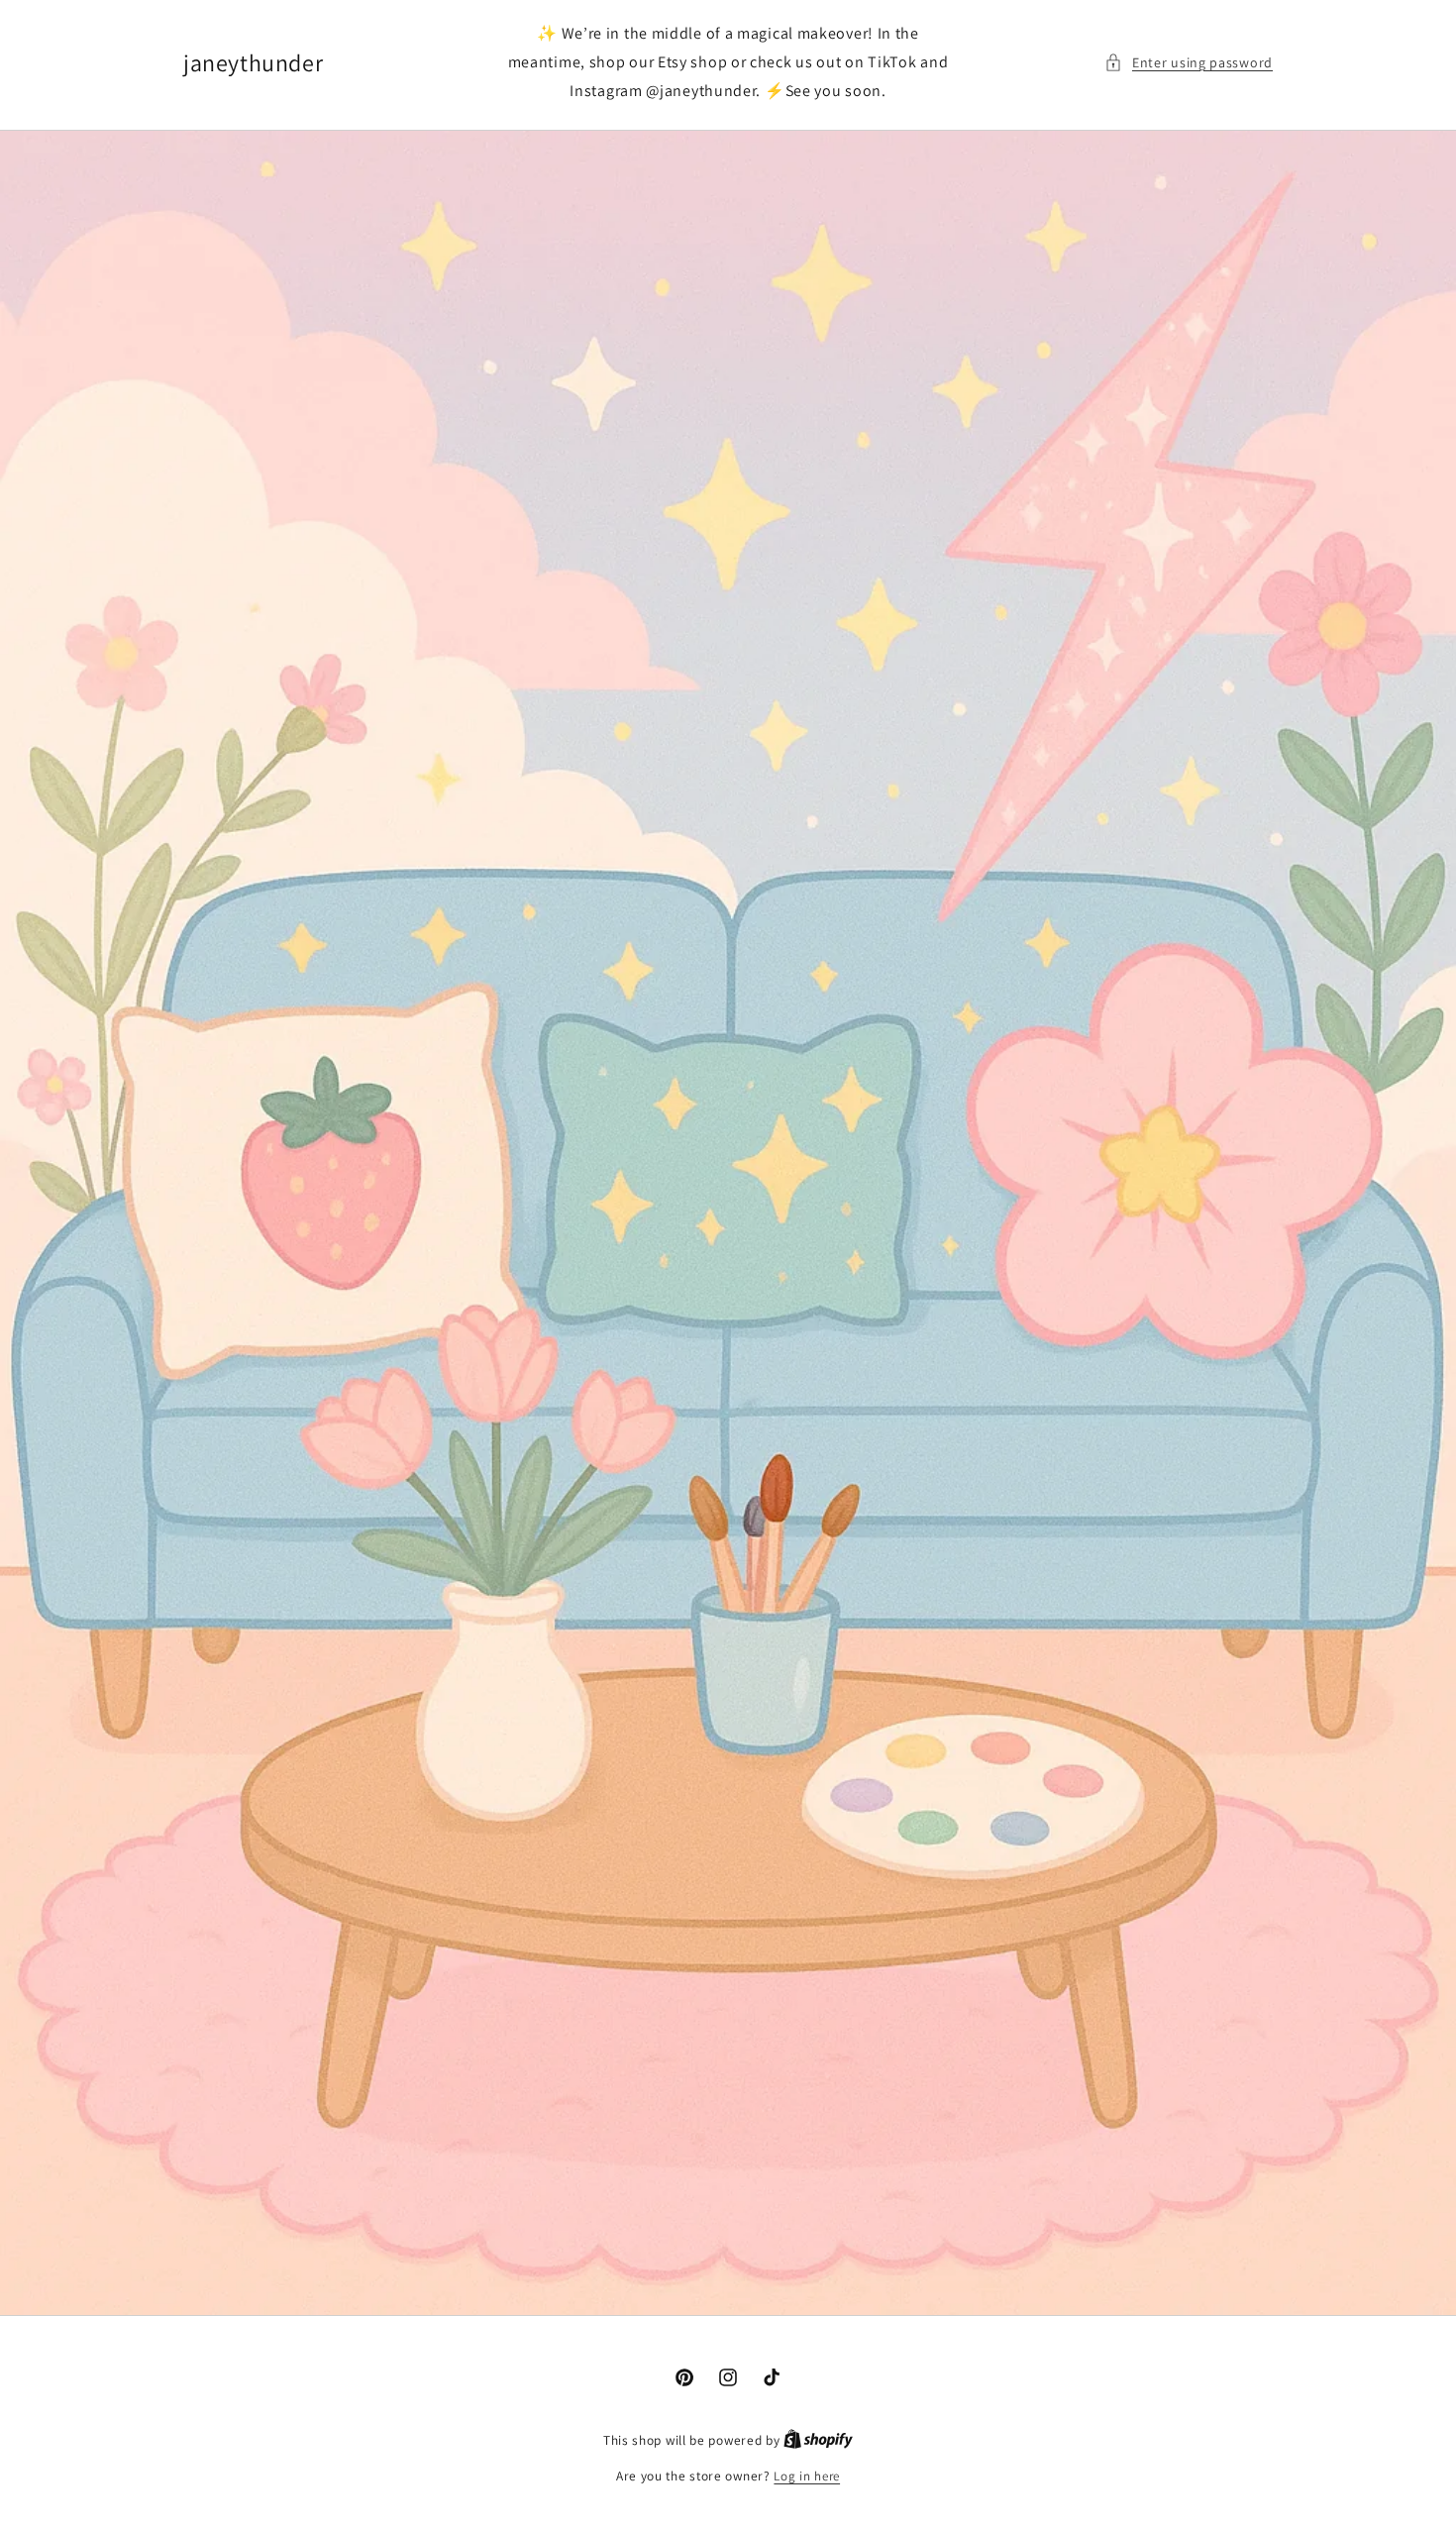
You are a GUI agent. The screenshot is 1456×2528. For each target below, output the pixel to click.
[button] (1189, 63)
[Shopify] (818, 2440)
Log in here (807, 2476)
